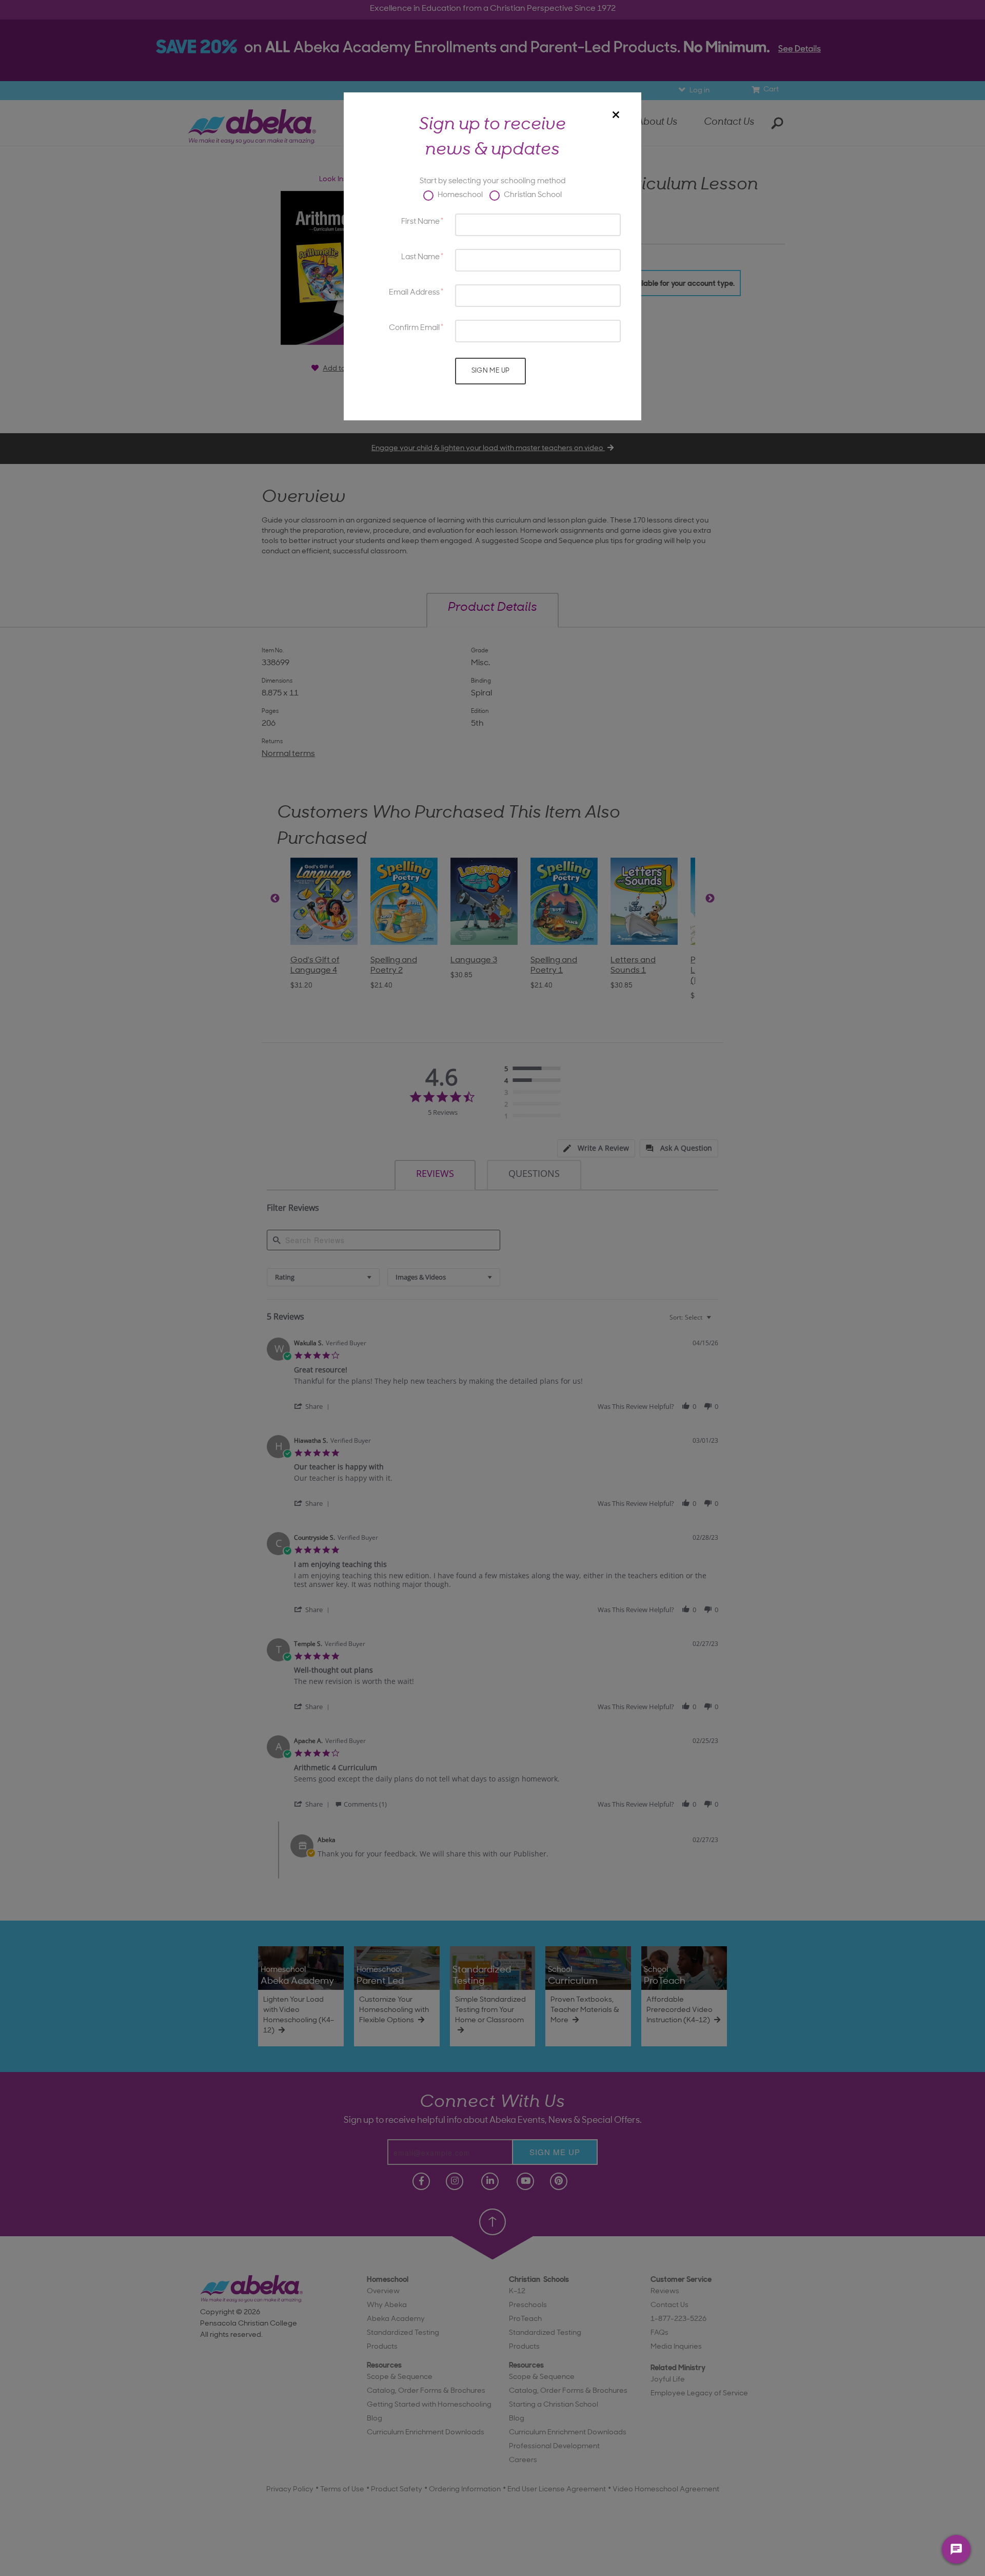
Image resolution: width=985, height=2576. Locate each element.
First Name (420, 222)
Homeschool (459, 195)
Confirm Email (414, 328)
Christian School (532, 195)
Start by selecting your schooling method (493, 181)
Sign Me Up (491, 371)
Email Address (414, 293)
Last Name (420, 257)
